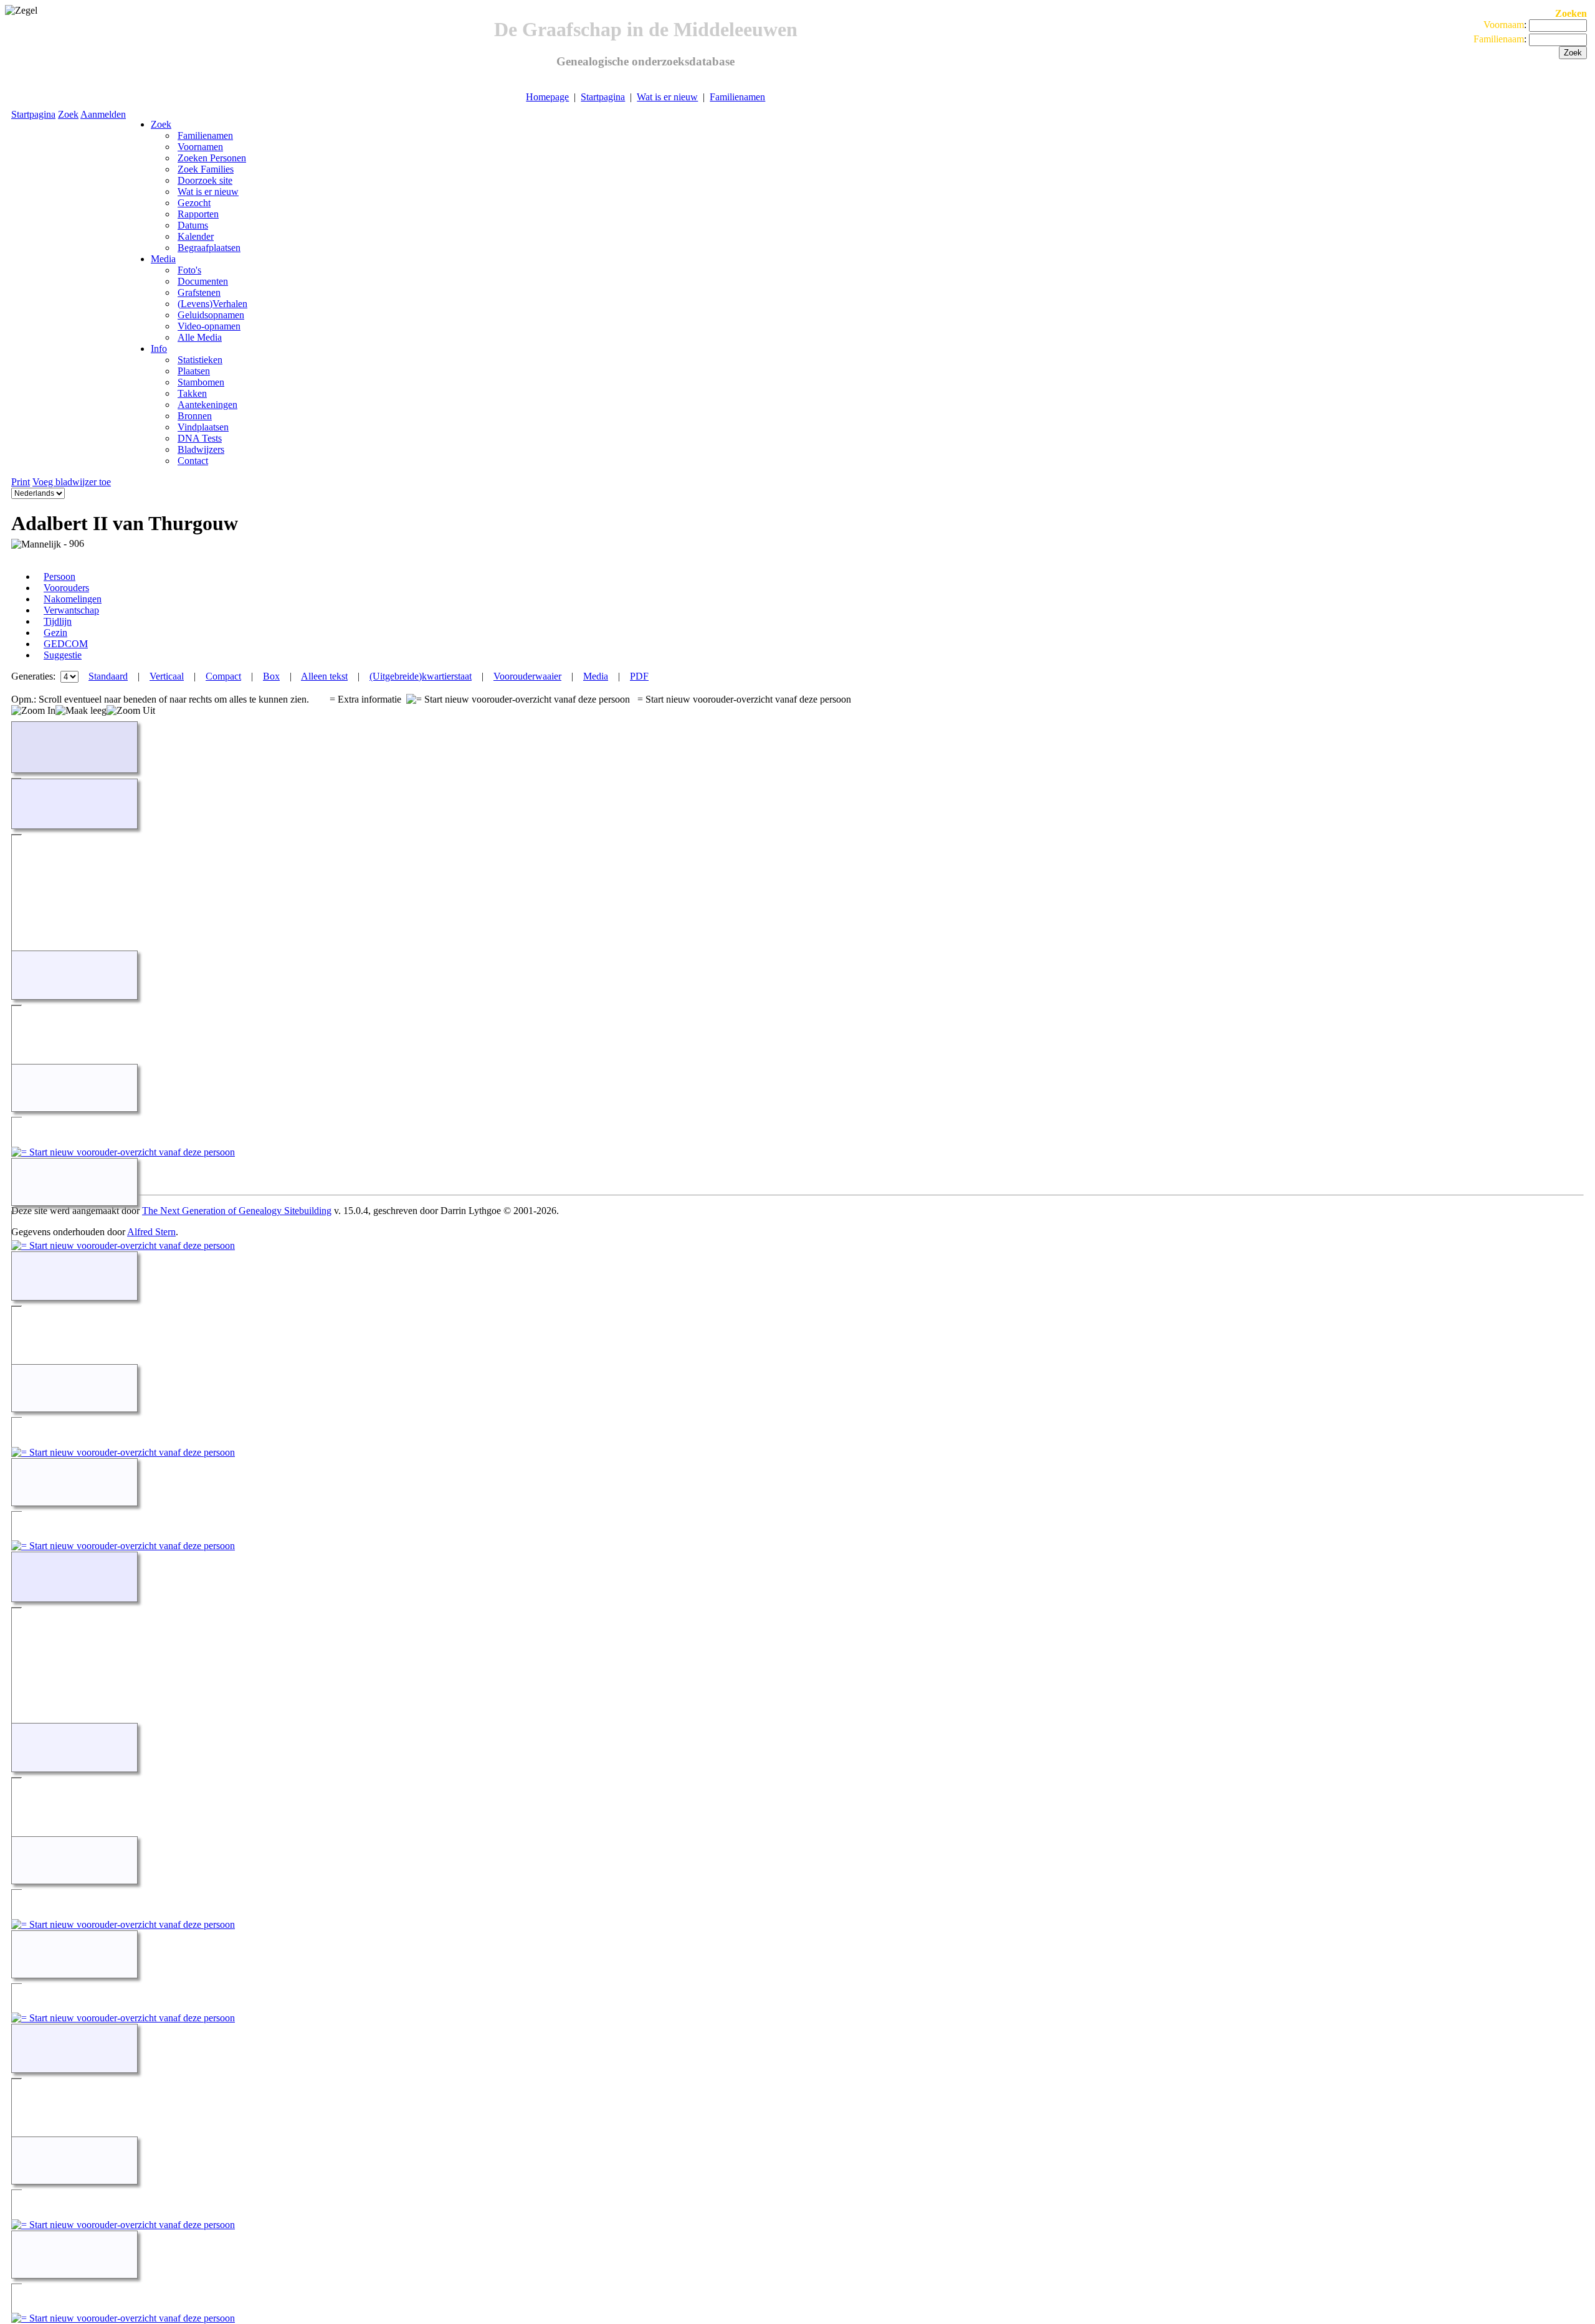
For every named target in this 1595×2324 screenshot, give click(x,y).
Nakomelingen (73, 599)
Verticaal (167, 676)
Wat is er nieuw (667, 97)
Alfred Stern (151, 1232)
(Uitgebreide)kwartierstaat (421, 676)
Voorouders (66, 588)
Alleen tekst (324, 676)
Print (21, 482)
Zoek (68, 114)
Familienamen (737, 97)
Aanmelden (103, 114)
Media (163, 259)
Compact (223, 676)
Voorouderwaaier (527, 676)
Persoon (60, 576)
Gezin (55, 633)
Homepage (547, 97)
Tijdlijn (58, 621)
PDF (639, 676)
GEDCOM (66, 644)
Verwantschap (71, 610)
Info (159, 349)
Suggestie (63, 655)
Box (271, 676)
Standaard (108, 676)
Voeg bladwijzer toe (72, 482)
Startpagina (603, 97)
